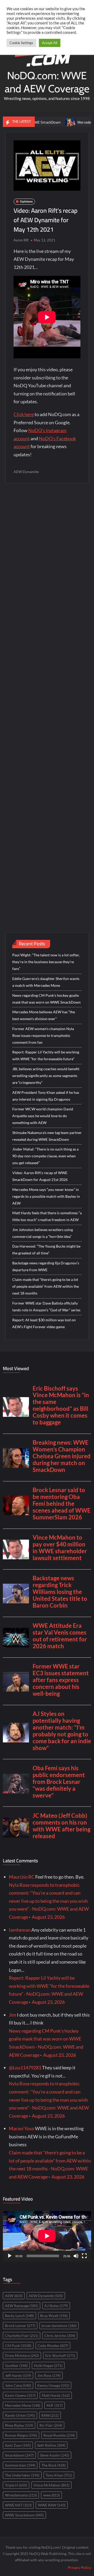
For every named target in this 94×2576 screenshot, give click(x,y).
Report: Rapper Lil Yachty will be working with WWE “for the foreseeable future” (46, 1055)
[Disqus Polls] (47, 558)
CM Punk (18, 2346)
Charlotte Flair (22, 2336)
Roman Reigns (21, 2435)
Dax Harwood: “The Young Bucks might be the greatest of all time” (46, 1250)
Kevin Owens (20, 2395)
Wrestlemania (21, 2495)
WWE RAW (52, 2505)
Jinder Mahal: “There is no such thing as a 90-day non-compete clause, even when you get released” (45, 1156)
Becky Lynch (19, 2316)
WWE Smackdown (24, 2515)
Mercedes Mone (23, 2405)
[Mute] (76, 2256)
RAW (50, 2415)
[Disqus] (47, 697)
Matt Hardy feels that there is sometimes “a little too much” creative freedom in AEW (47, 1216)
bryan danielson (59, 2326)
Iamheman (20, 1930)
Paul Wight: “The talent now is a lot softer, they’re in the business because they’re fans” (46, 962)
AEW (14, 2296)
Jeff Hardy (18, 2375)
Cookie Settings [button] (21, 43)
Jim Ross (49, 2375)
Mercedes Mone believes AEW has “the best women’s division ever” (44, 1015)
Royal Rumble (59, 2435)
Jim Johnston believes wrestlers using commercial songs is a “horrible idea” (43, 1233)
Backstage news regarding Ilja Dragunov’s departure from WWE (46, 1266)
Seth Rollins (51, 2445)
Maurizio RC (22, 1877)
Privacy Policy (80, 2567)
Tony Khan (59, 2475)
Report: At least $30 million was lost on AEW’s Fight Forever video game (44, 1323)
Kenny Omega (53, 2385)
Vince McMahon (51, 2485)
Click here (24, 414)
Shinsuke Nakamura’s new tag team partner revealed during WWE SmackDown (47, 1136)
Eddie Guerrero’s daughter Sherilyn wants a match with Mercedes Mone (46, 982)
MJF (55, 2405)
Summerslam (20, 2465)
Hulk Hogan (48, 2365)
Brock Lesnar (20, 2326)
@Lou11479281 (25, 2068)
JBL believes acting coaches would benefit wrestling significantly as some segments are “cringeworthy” (46, 1076)
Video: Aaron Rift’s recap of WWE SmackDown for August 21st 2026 (40, 1176)
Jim (13, 2015)
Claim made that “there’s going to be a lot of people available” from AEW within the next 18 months (46, 1286)
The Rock (54, 2465)
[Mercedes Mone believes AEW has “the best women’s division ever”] (52, 122)
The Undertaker (22, 2475)
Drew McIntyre (22, 2355)
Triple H (16, 2485)
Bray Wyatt (54, 2316)
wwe (51, 2495)
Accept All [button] (50, 43)
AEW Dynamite (26, 472)
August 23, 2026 (48, 1917)
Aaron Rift (21, 240)
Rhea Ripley (19, 2425)
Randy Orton (20, 2415)
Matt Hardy (56, 2395)
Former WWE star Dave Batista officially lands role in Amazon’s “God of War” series (46, 1306)
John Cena (18, 2385)
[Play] (10, 2256)
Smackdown (19, 2455)
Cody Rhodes (53, 2346)
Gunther (16, 2365)
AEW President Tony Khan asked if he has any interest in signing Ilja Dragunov (46, 1096)
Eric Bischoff (60, 2355)
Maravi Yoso (22, 2128)
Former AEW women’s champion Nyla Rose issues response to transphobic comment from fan (43, 1035)
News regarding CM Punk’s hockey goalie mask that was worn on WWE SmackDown (46, 999)
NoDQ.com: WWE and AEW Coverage (47, 82)
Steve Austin (55, 2455)
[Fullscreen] (84, 2256)
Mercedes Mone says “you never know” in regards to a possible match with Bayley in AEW (46, 1196)
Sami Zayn (18, 2445)
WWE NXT (18, 2505)
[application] (47, 2236)
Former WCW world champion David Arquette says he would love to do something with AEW (43, 1116)
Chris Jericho (60, 2336)
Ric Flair (51, 2425)
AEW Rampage (22, 2306)
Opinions (26, 201)
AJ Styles (56, 2306)
